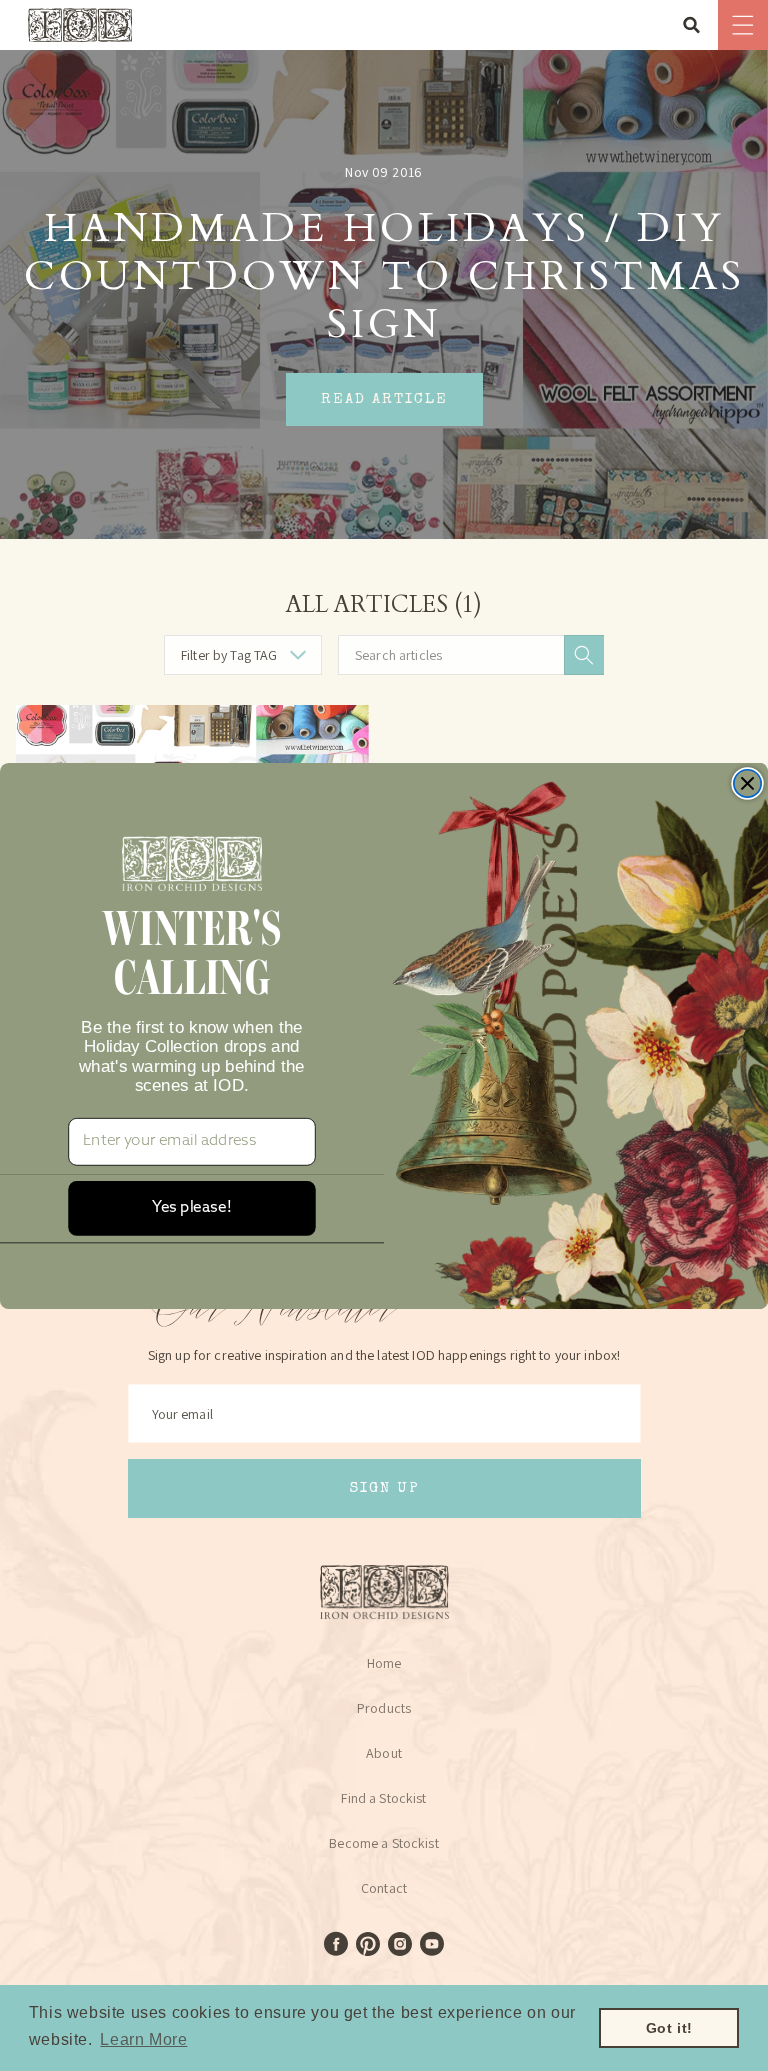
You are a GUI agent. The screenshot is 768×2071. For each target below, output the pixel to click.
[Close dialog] (747, 782)
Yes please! (191, 1207)
